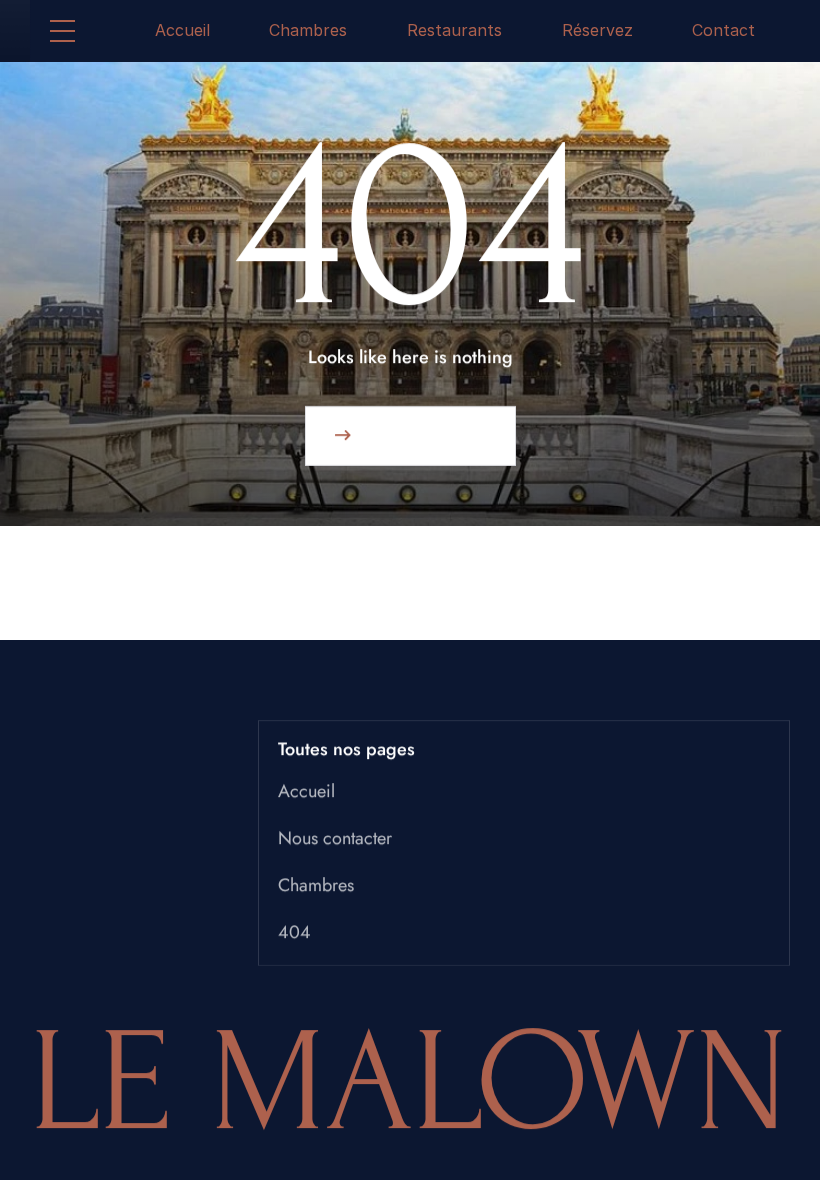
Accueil (182, 30)
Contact (723, 30)
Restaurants (454, 30)
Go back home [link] (423, 435)
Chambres (308, 30)
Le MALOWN (409, 1083)
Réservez (597, 30)
